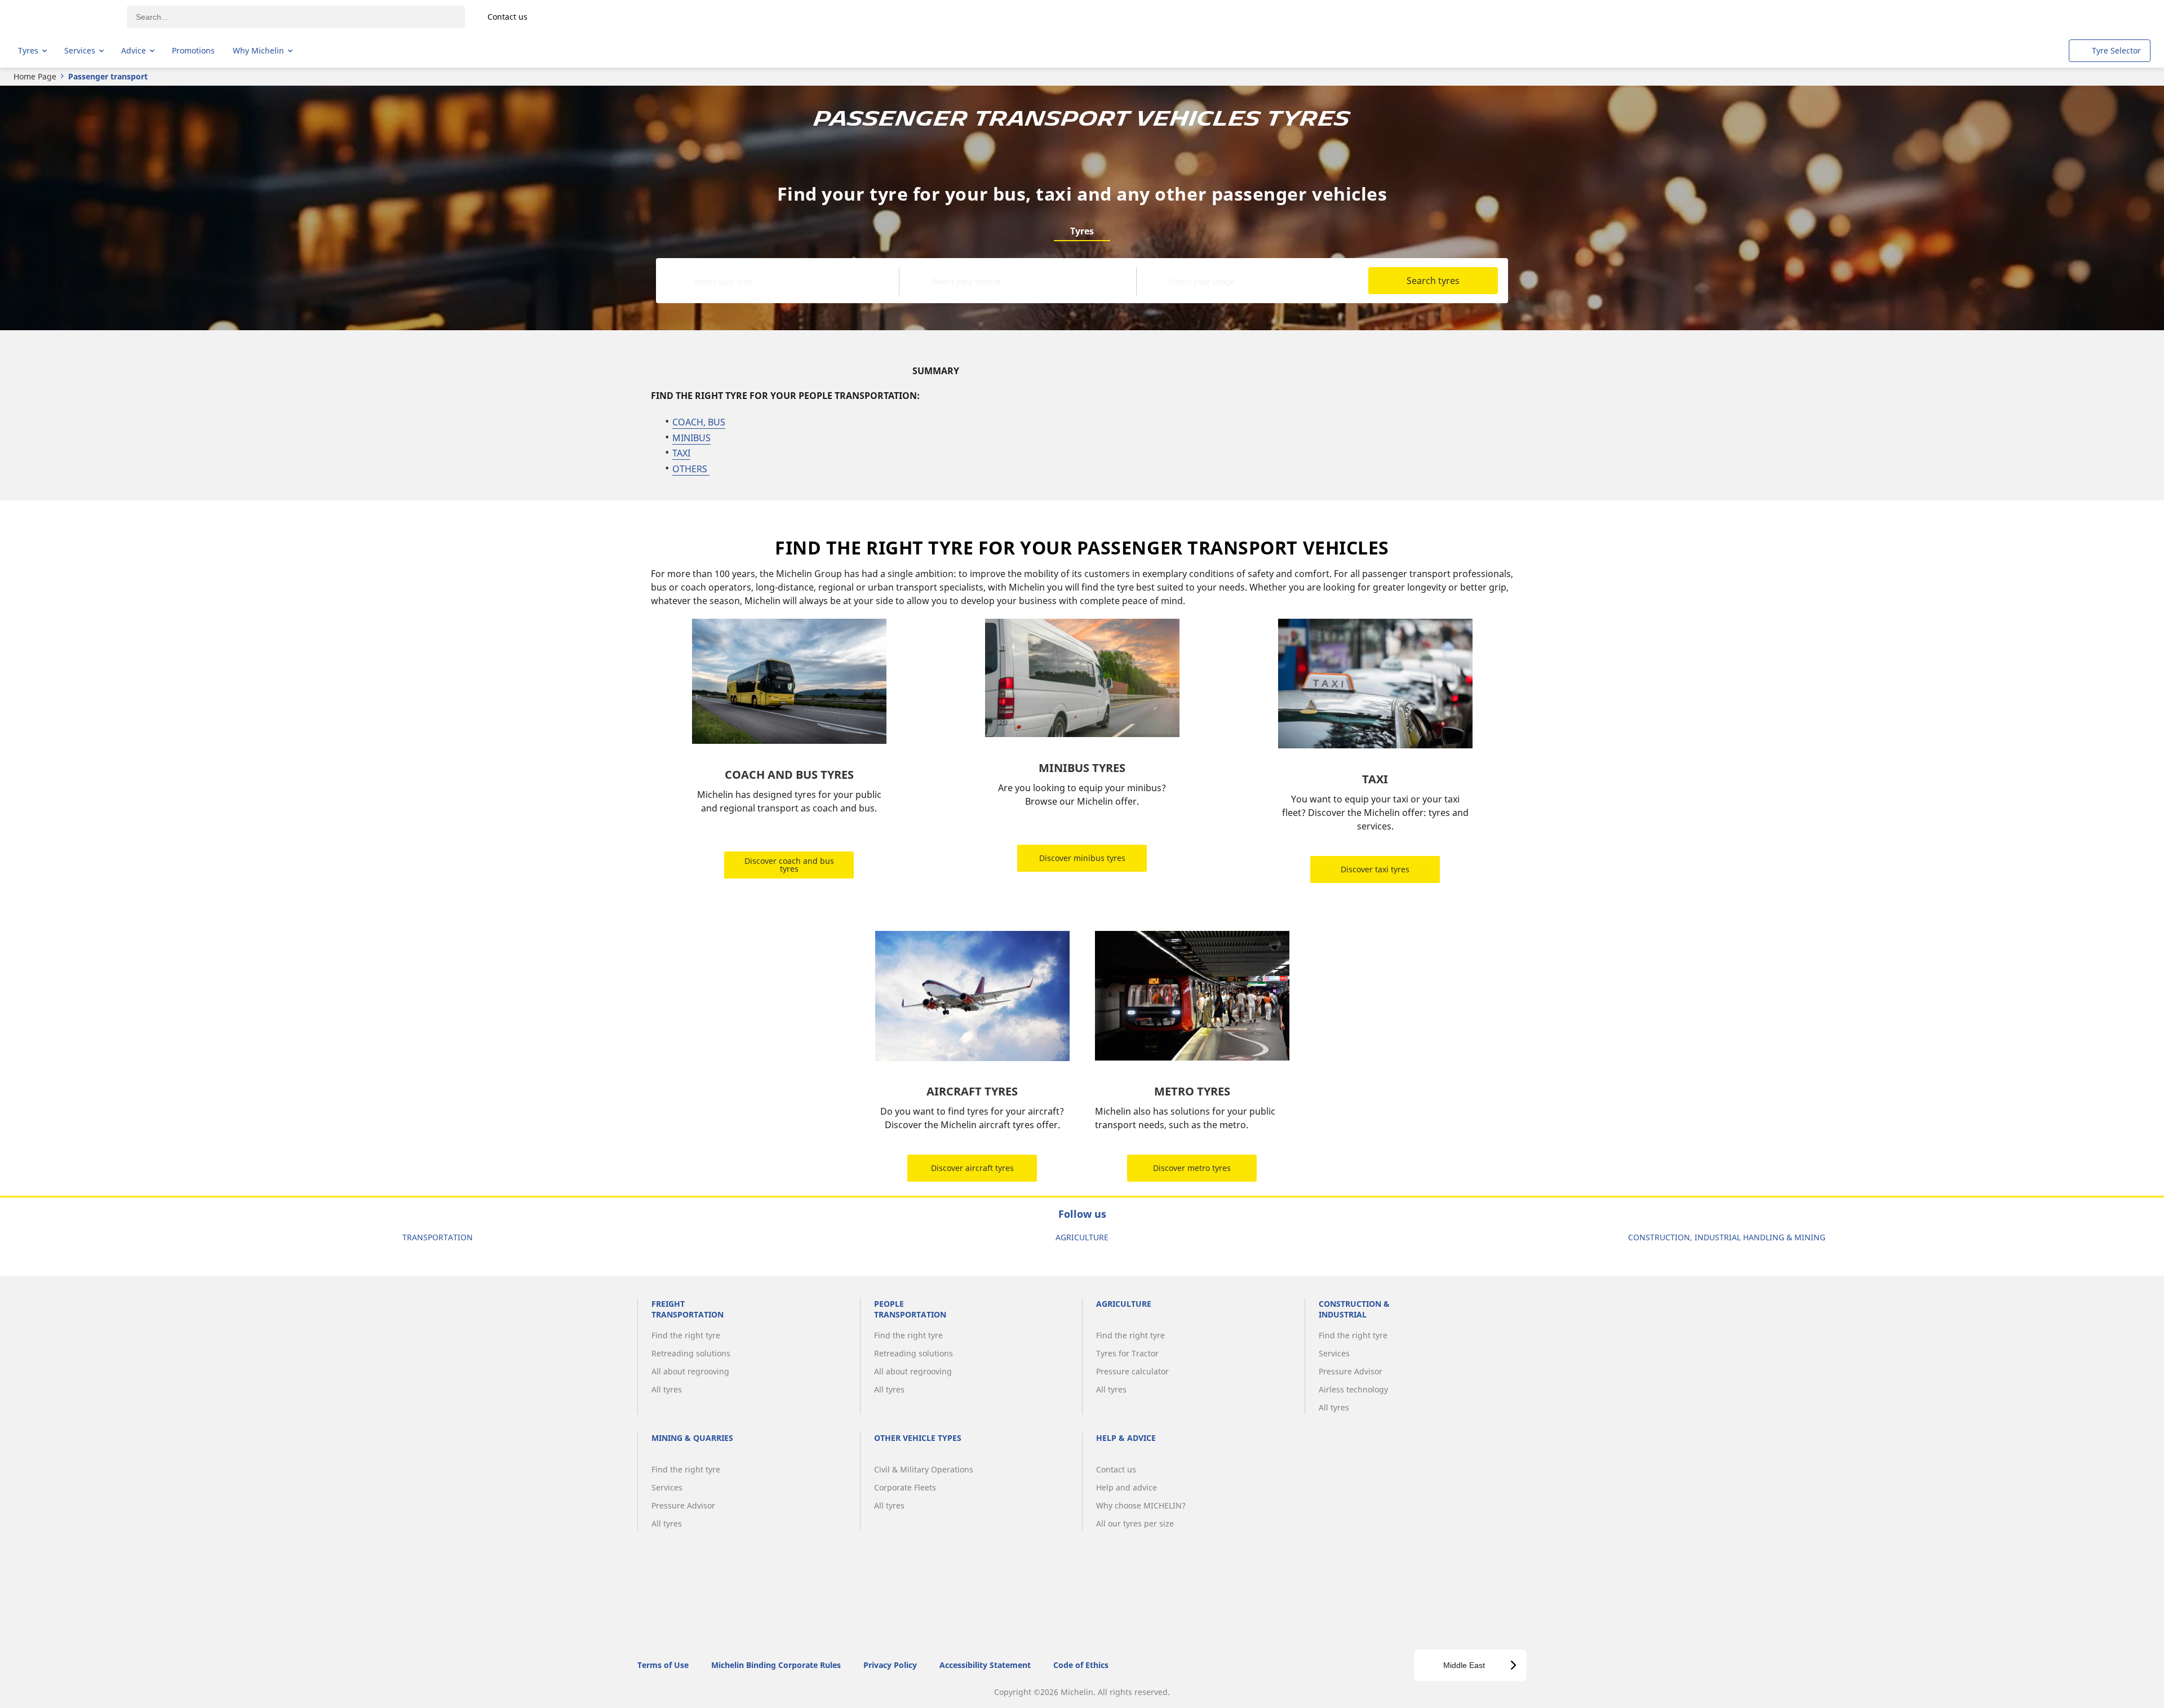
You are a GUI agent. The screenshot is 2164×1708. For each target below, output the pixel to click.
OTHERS (691, 469)
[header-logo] (62, 17)
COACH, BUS (699, 422)
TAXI (681, 453)
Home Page (35, 76)
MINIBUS (691, 438)
